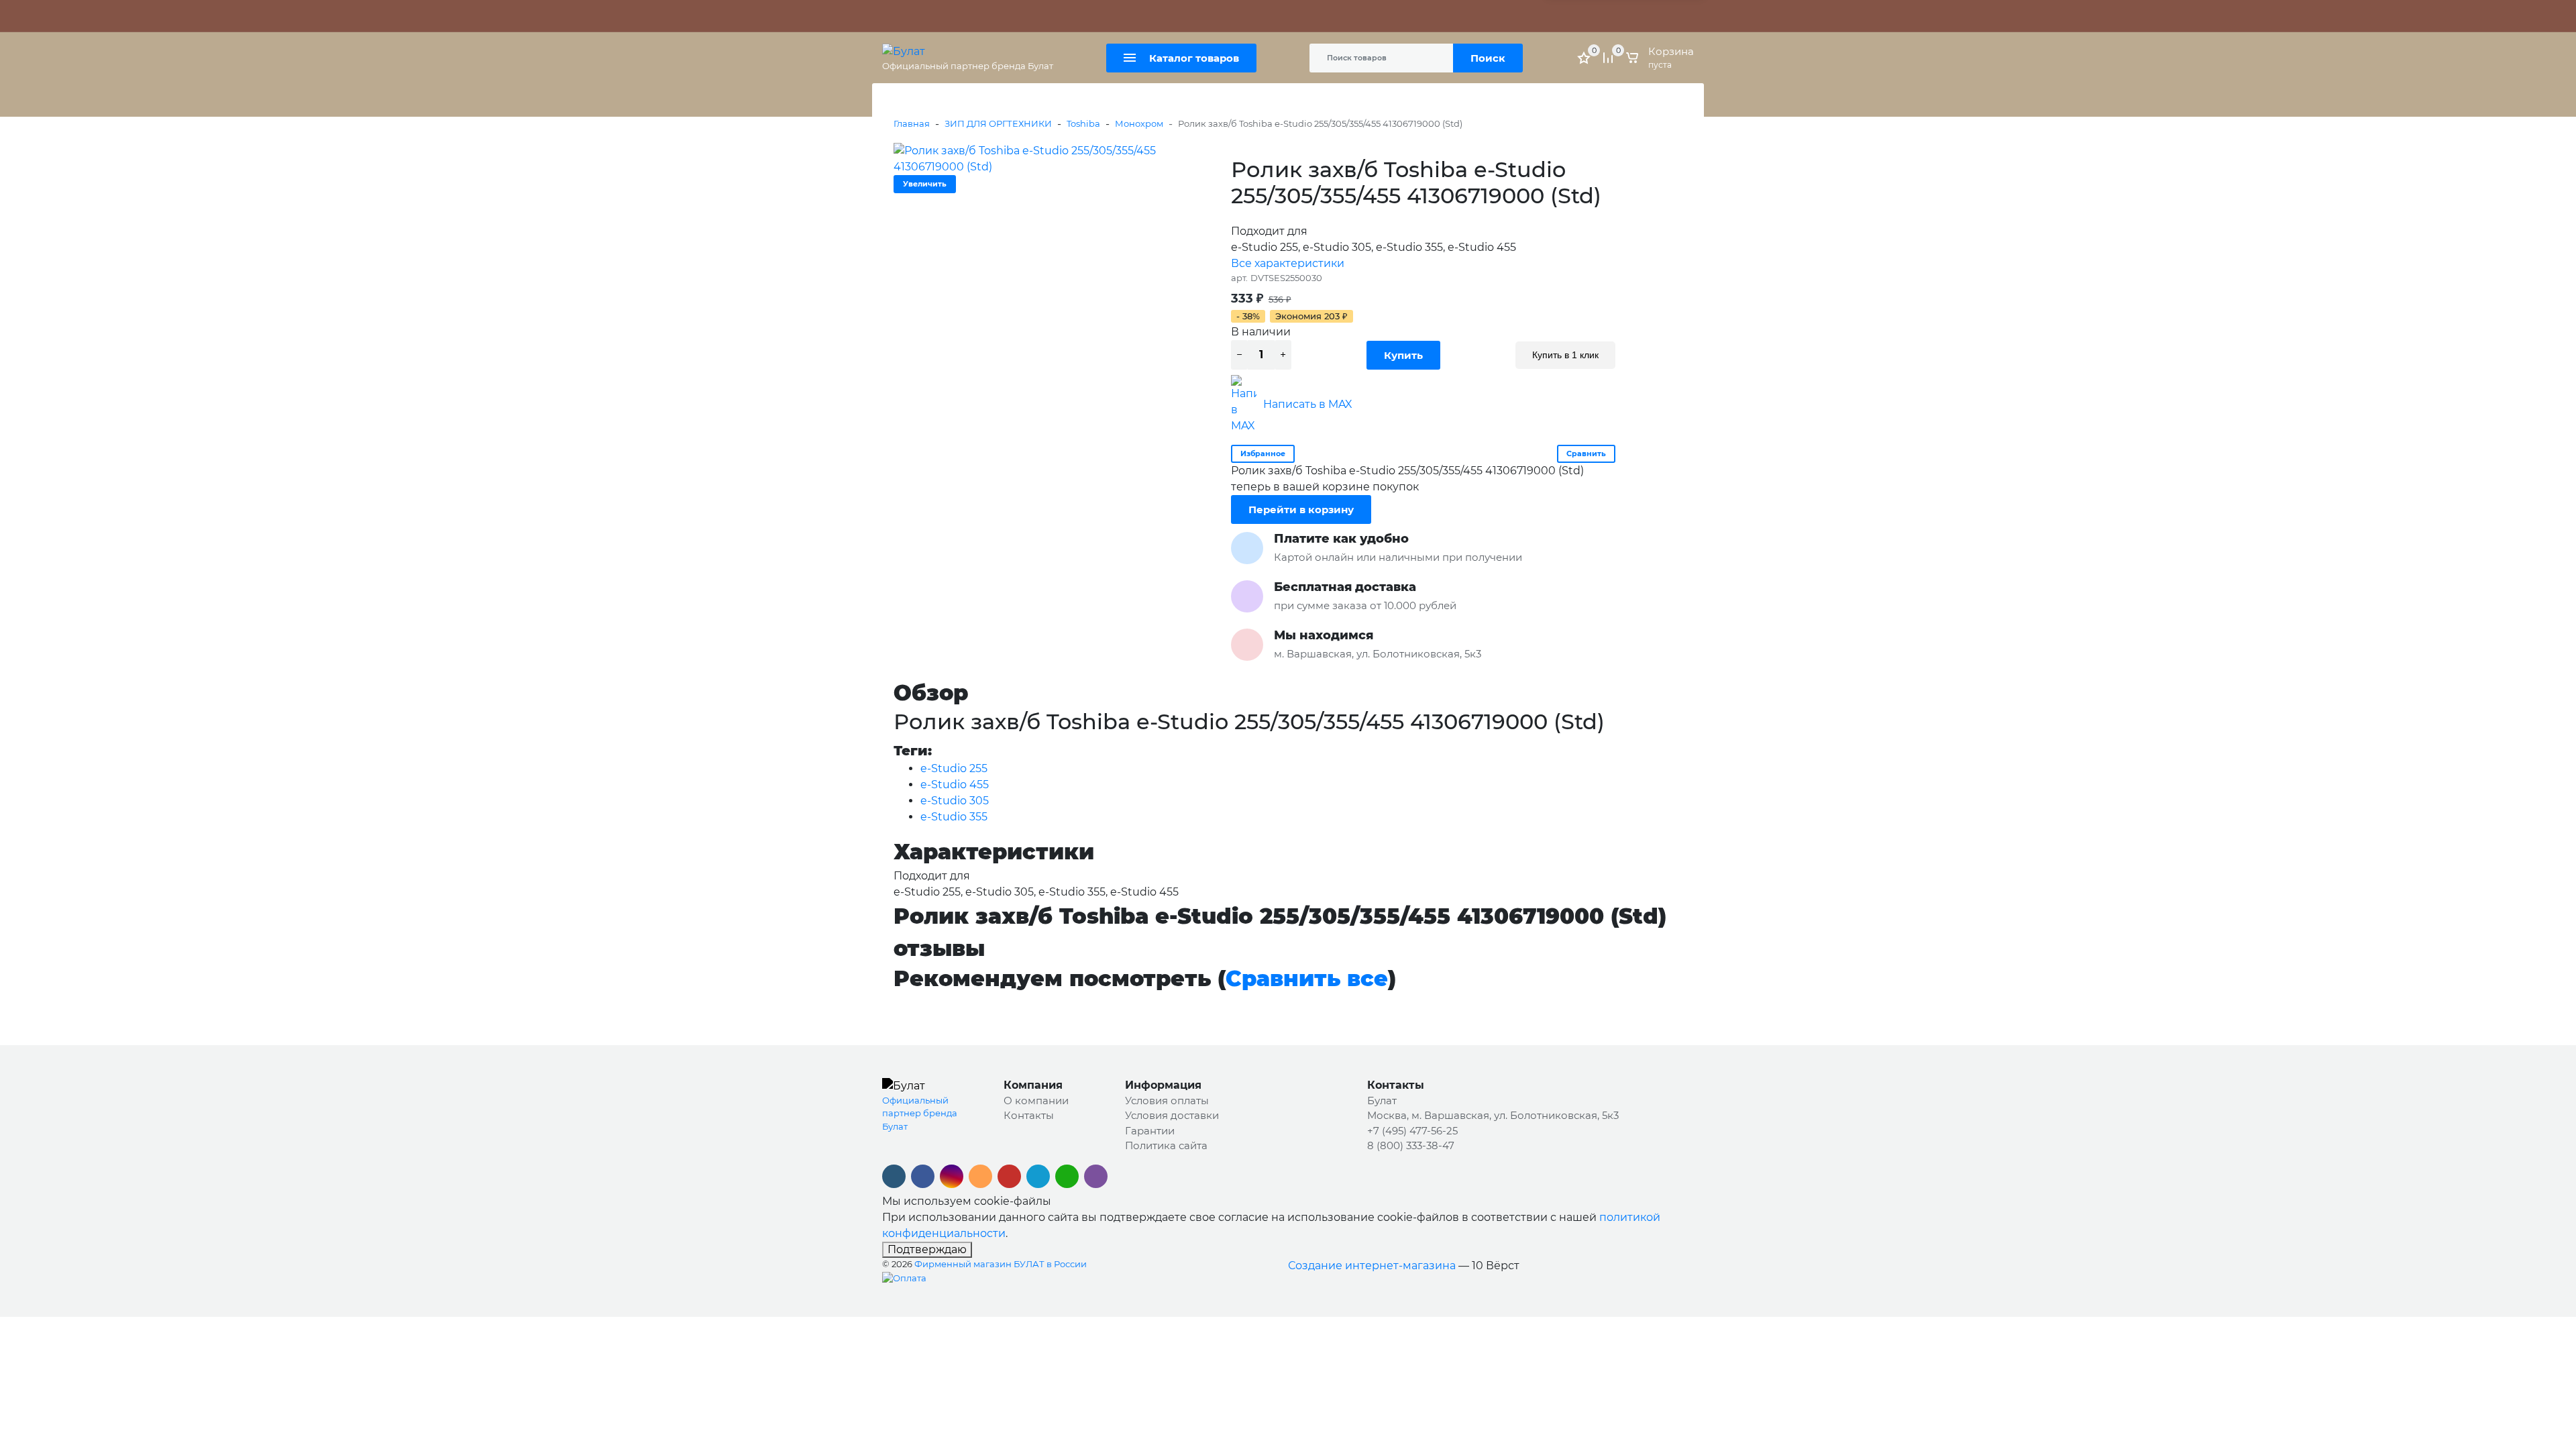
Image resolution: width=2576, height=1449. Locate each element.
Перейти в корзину (1301, 509)
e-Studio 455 (955, 785)
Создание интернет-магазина (1372, 1266)
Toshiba (1083, 123)
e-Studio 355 (954, 817)
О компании (1036, 1101)
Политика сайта (1228, 16)
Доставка (1108, 16)
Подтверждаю (927, 1249)
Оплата (1060, 16)
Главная (912, 123)
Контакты (1160, 16)
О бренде (905, 16)
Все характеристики (1288, 263)
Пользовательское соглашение (1347, 16)
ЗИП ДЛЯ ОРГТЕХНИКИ (998, 123)
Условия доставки (1172, 1115)
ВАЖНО (1016, 16)
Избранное (1263, 453)
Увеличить (925, 184)
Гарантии (1150, 1131)
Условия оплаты (1167, 1101)
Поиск (1488, 58)
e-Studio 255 (954, 768)
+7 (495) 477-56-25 (1412, 1131)
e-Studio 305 (955, 801)
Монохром (1139, 123)
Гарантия (957, 16)
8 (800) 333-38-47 (1411, 1145)
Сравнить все (1307, 978)
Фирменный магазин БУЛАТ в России (1001, 1264)
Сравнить (1586, 453)
